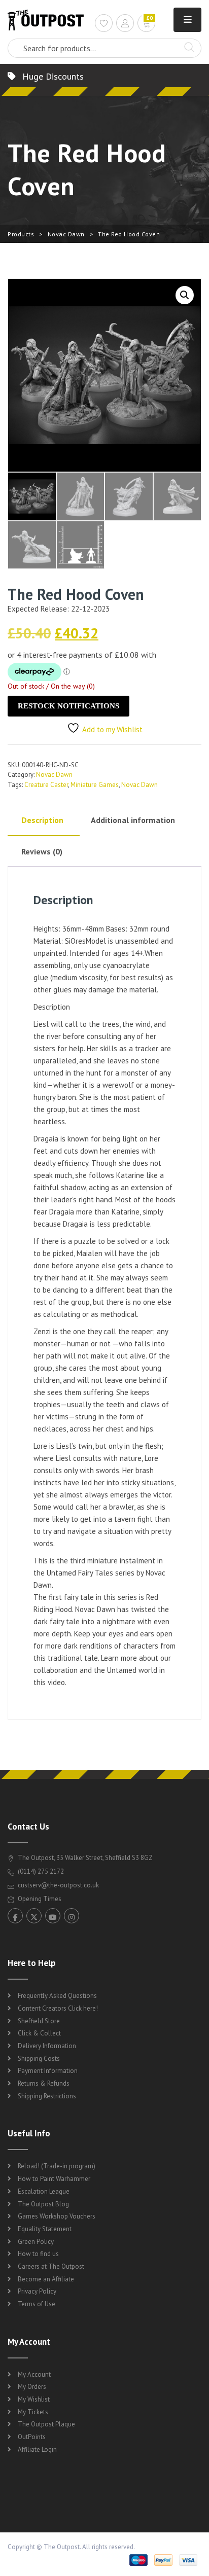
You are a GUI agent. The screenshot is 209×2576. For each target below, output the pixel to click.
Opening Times (39, 1899)
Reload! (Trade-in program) (57, 2166)
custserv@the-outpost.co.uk (58, 1885)
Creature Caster (46, 785)
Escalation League (44, 2191)
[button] (185, 295)
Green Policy (36, 2242)
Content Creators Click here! (58, 2008)
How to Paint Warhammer (54, 2179)
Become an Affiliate (46, 2279)
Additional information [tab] (133, 820)
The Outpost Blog (43, 2204)
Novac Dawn (66, 234)
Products (21, 234)
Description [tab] (42, 820)
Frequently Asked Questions (57, 1996)
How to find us (38, 2254)
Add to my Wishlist (112, 729)
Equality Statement (45, 2229)
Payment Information (48, 2071)
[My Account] (125, 25)
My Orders (32, 2387)
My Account (34, 2374)
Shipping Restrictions (47, 2096)
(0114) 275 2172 (40, 1871)
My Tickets (33, 2412)
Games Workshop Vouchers (57, 2216)
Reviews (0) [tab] (42, 851)
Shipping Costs (39, 2059)
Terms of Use (37, 2304)
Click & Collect (39, 2033)
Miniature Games (95, 785)
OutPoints (32, 2437)
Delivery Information (47, 2046)
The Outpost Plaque (46, 2424)
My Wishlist (34, 2399)
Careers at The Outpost (51, 2266)
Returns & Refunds (44, 2083)
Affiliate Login (37, 2449)
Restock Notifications (68, 706)
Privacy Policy (37, 2291)
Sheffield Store (39, 2021)
